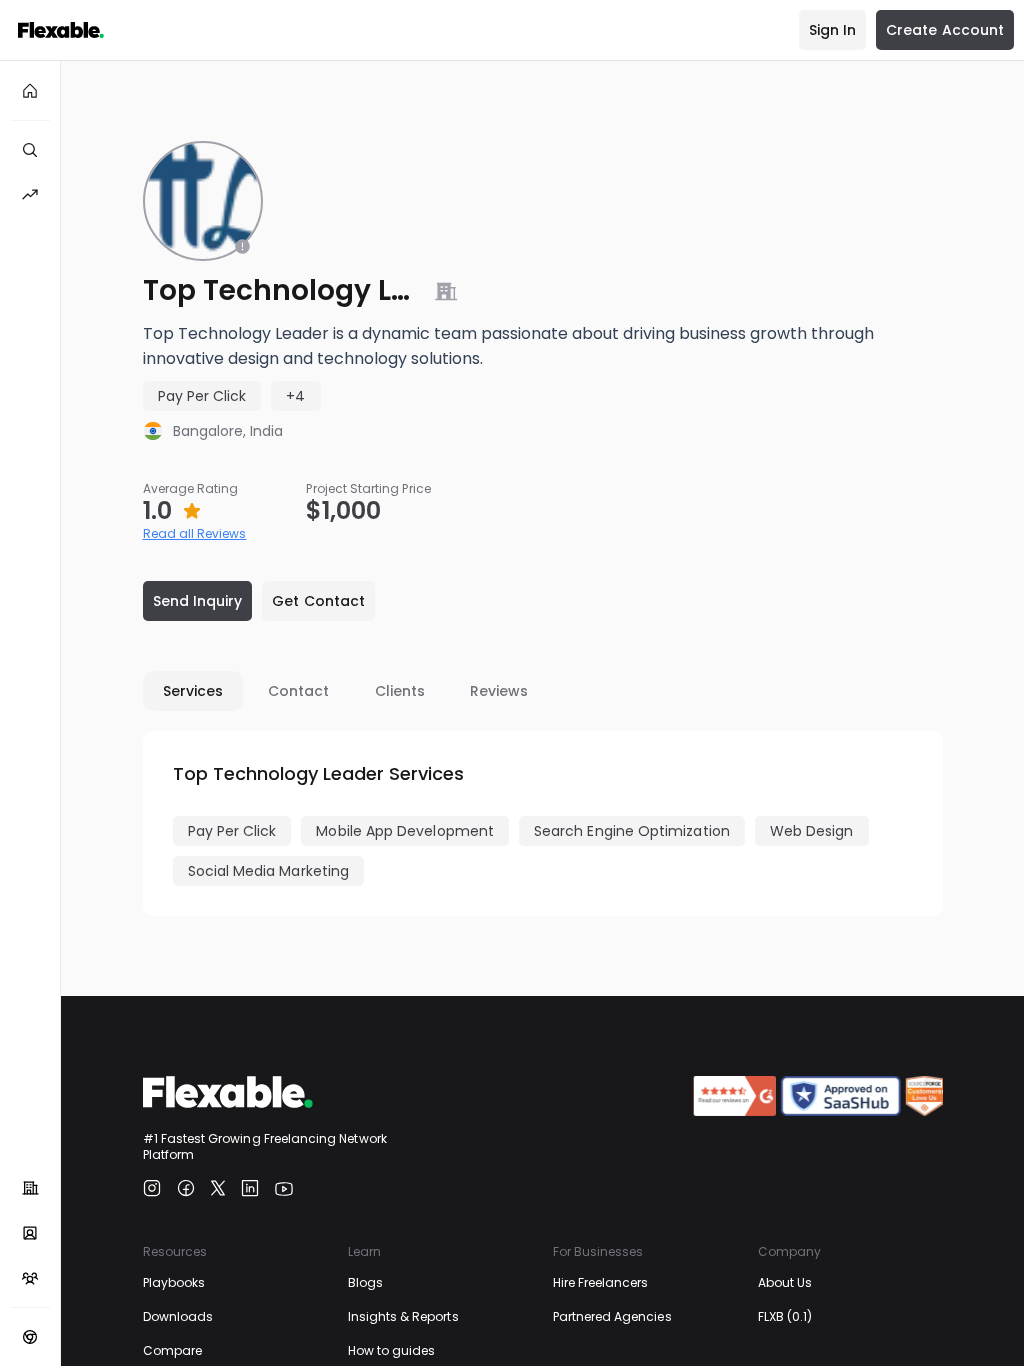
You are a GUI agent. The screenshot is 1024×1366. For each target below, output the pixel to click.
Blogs (365, 1282)
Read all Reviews (195, 533)
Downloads (178, 1316)
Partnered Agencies (612, 1316)
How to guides (392, 1350)
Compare (172, 1350)
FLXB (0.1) (785, 1316)
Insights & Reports (403, 1316)
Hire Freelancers (601, 1282)
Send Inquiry (198, 601)
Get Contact (318, 601)
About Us (785, 1282)
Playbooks (174, 1282)
